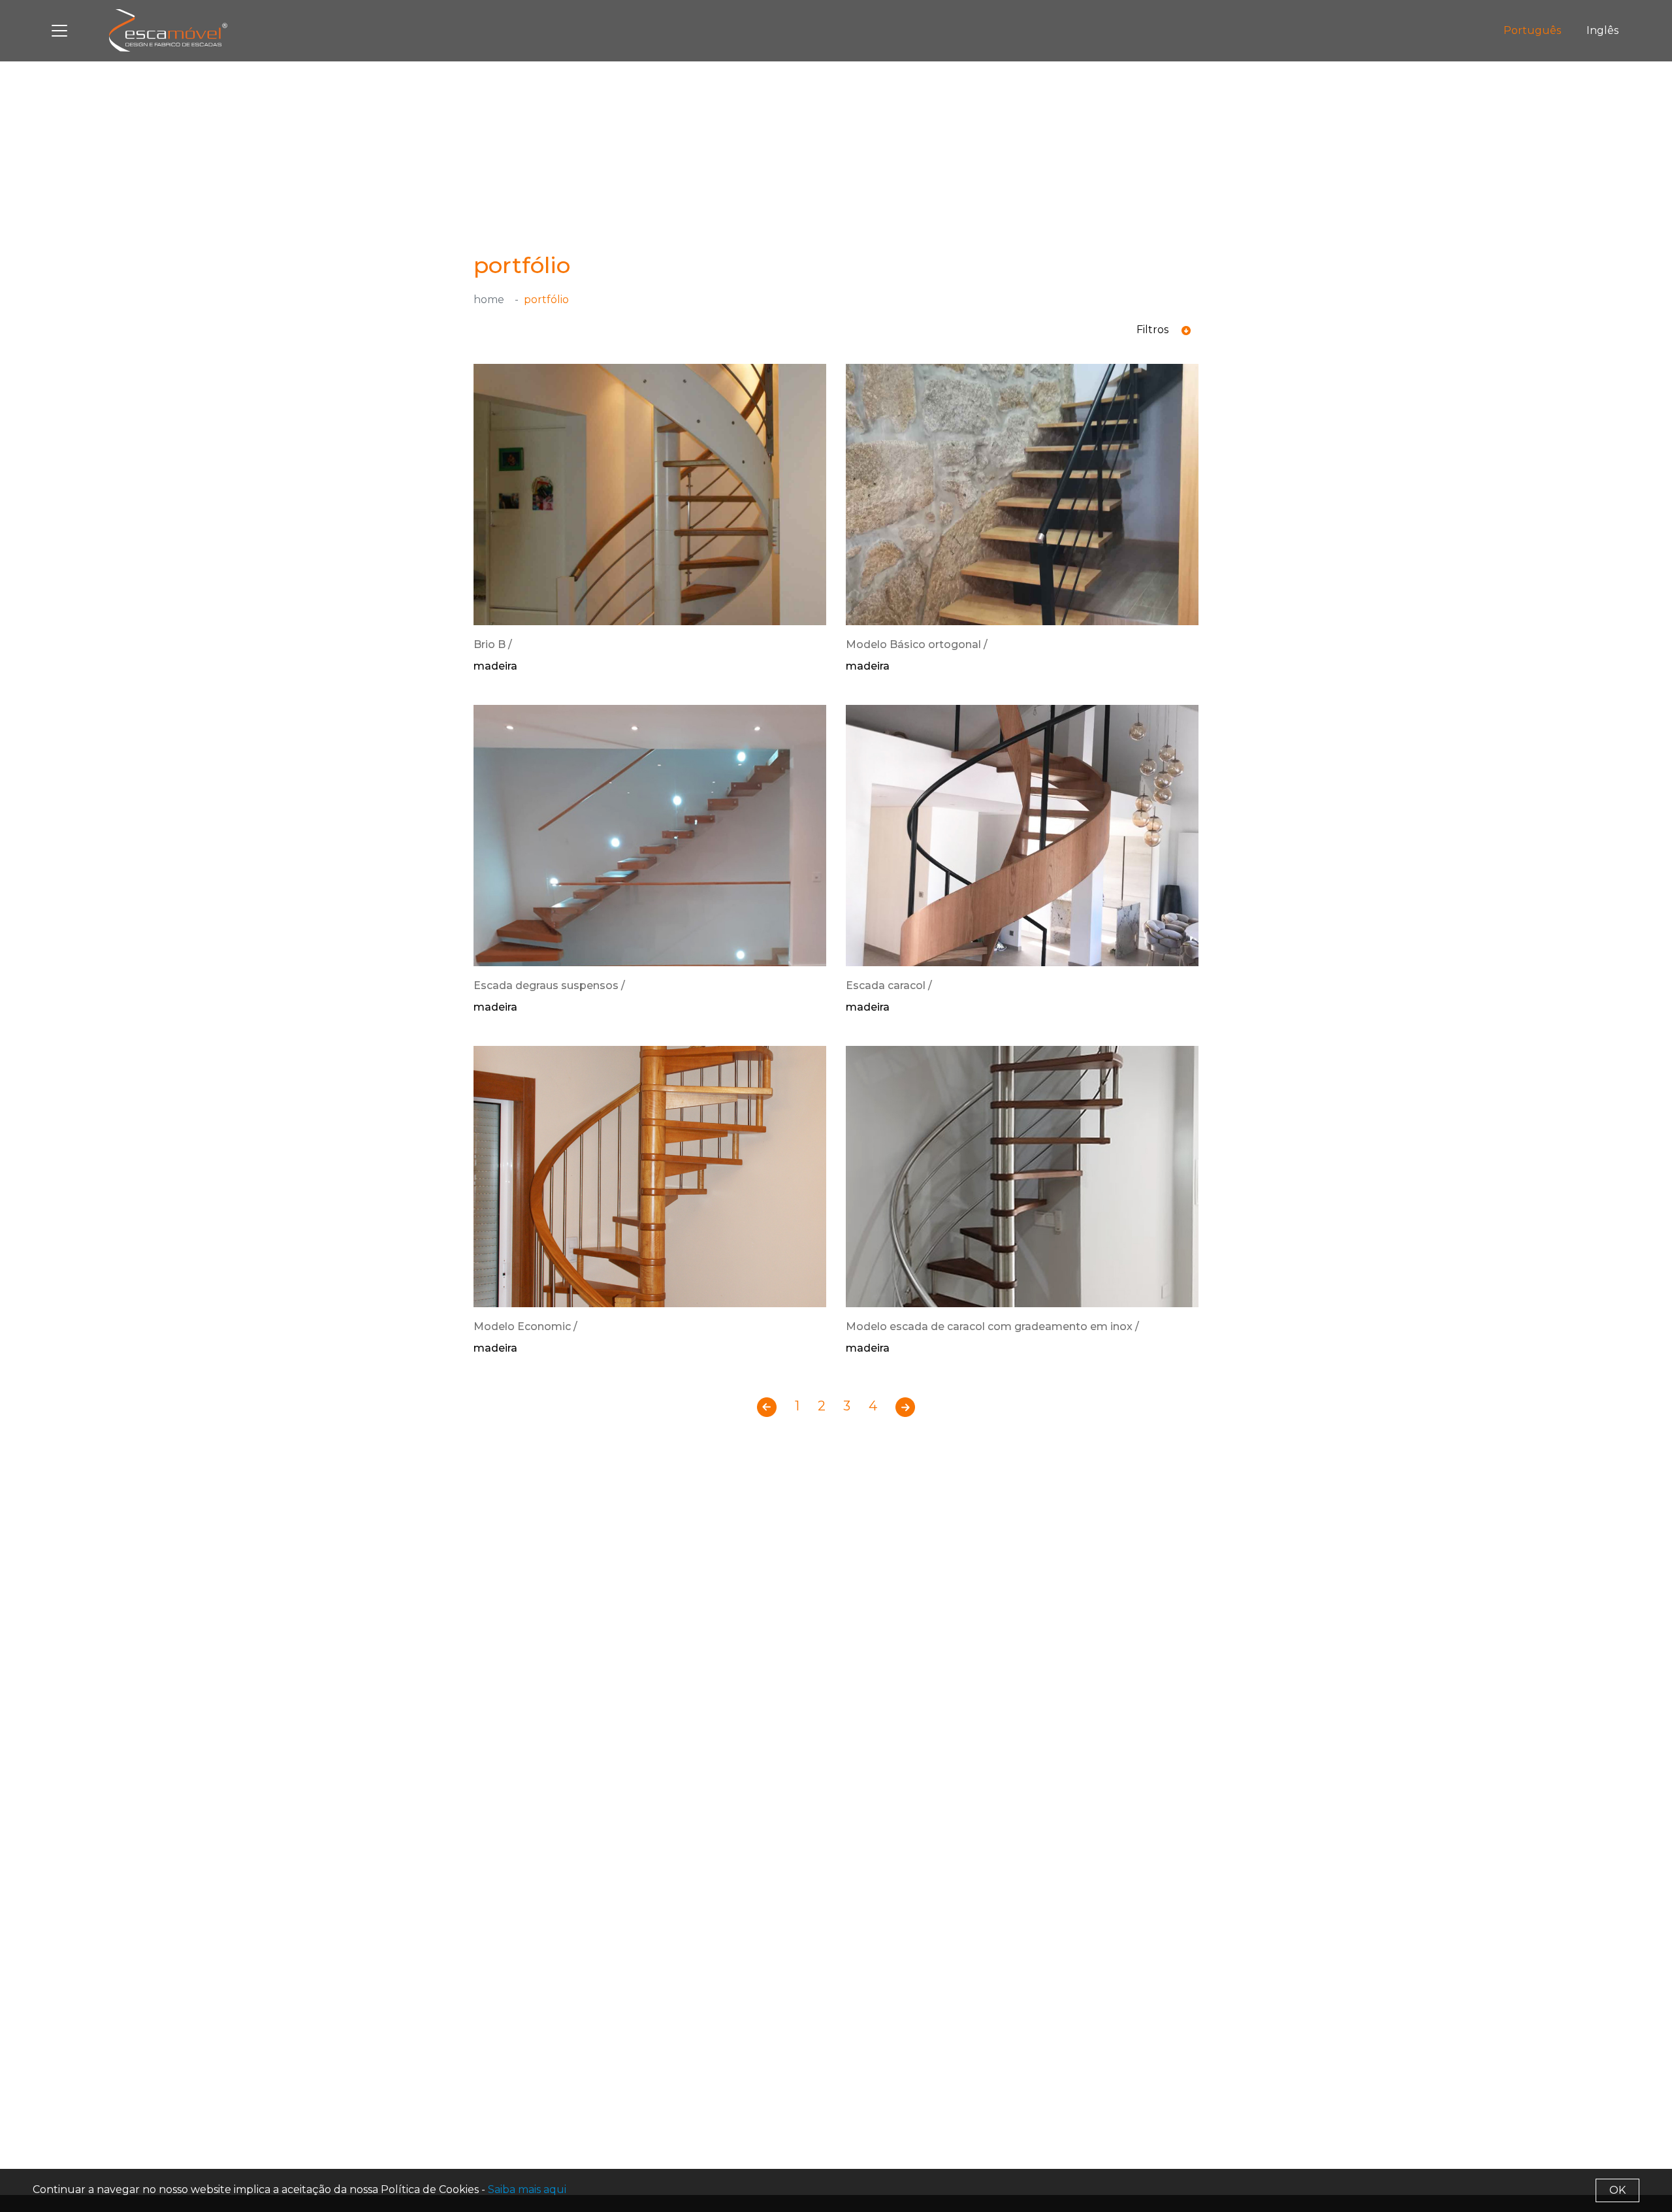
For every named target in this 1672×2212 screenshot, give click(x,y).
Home (489, 300)
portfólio (546, 300)
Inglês (1602, 30)
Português (1532, 30)
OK (1617, 2190)
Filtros (1154, 330)
